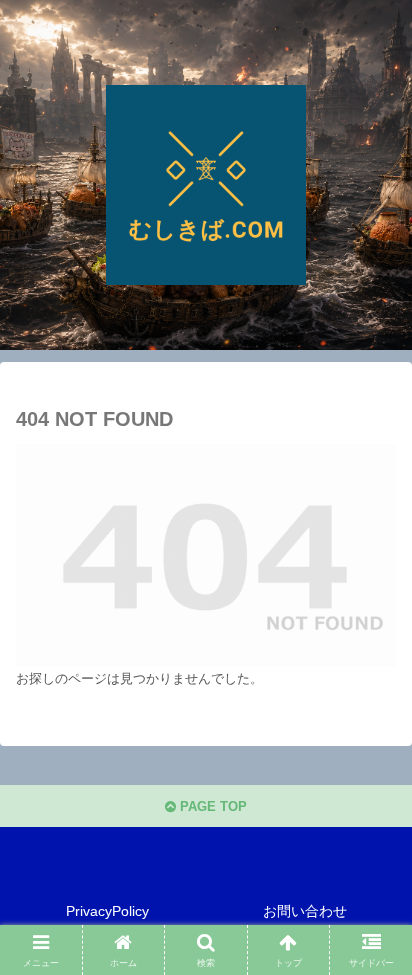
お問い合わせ (305, 911)
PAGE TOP (211, 806)
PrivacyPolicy (107, 911)
